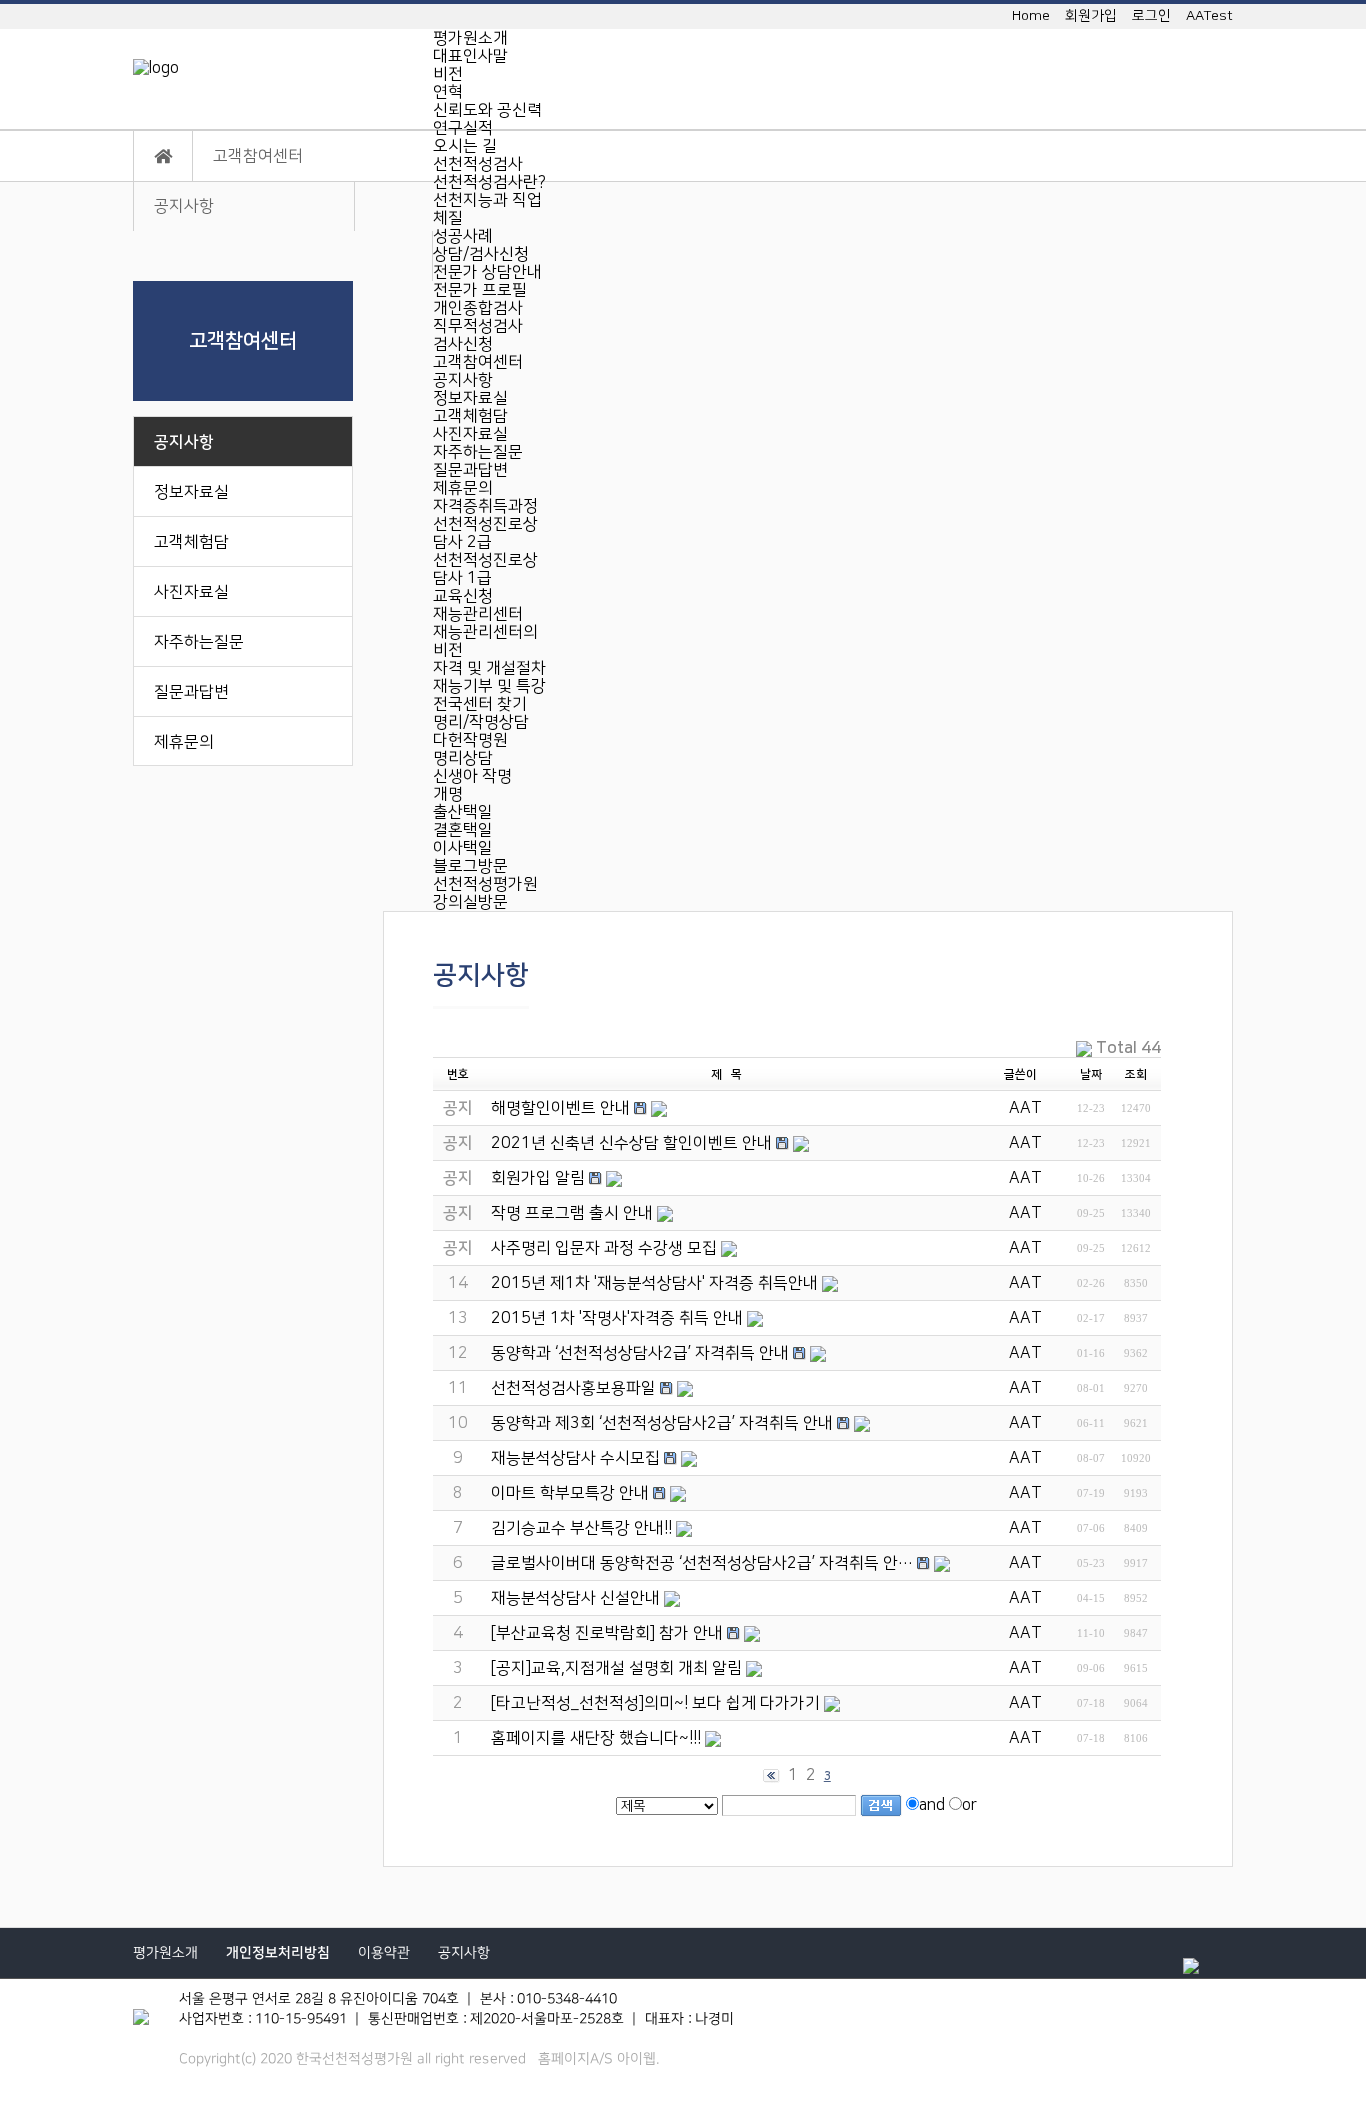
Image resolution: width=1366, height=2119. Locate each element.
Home (1031, 16)
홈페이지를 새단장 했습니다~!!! (596, 1738)
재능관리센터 (478, 614)
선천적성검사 (478, 164)
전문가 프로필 (480, 290)
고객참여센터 (478, 362)
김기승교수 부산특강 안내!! (581, 1528)
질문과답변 (470, 470)
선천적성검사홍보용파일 (573, 1388)
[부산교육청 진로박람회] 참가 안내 (607, 1633)
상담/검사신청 (481, 254)
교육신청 (463, 596)
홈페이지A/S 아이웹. (598, 2059)
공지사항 (463, 380)
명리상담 (463, 758)
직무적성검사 (478, 326)
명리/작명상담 (481, 722)
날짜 (1091, 1074)
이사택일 (463, 848)
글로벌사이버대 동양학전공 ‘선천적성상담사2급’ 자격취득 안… (702, 1563)
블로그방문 (470, 866)
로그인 (1151, 16)
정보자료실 (470, 398)
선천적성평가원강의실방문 (485, 893)
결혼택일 (463, 830)
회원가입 (1091, 16)
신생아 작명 (472, 776)
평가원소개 (470, 38)
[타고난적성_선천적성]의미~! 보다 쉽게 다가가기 (655, 1703)
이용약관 (384, 1953)
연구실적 (463, 128)
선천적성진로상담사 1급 (485, 569)
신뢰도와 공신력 (487, 110)
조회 (1136, 1074)
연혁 (448, 92)
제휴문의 (463, 488)
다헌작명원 (470, 740)
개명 (448, 794)
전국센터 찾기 (480, 704)
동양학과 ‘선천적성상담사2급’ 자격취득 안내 (640, 1353)
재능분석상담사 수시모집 (575, 1458)
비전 (448, 74)
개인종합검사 (478, 308)
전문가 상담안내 (487, 272)
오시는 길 (465, 146)
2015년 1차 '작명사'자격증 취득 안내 (617, 1318)
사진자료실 (470, 434)
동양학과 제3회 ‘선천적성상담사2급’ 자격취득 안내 (662, 1423)
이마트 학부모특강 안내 (570, 1493)
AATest (1209, 16)
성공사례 (463, 236)
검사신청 (463, 344)
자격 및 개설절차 (489, 668)
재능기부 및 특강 (489, 686)
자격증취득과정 (485, 506)
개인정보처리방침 (278, 1953)
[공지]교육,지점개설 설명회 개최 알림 (616, 1668)
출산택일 (463, 812)
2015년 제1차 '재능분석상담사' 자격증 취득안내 (654, 1283)
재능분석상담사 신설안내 (575, 1598)
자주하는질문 (478, 452)
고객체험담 (470, 416)
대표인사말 (470, 56)
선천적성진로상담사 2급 (485, 533)
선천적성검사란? (489, 182)
